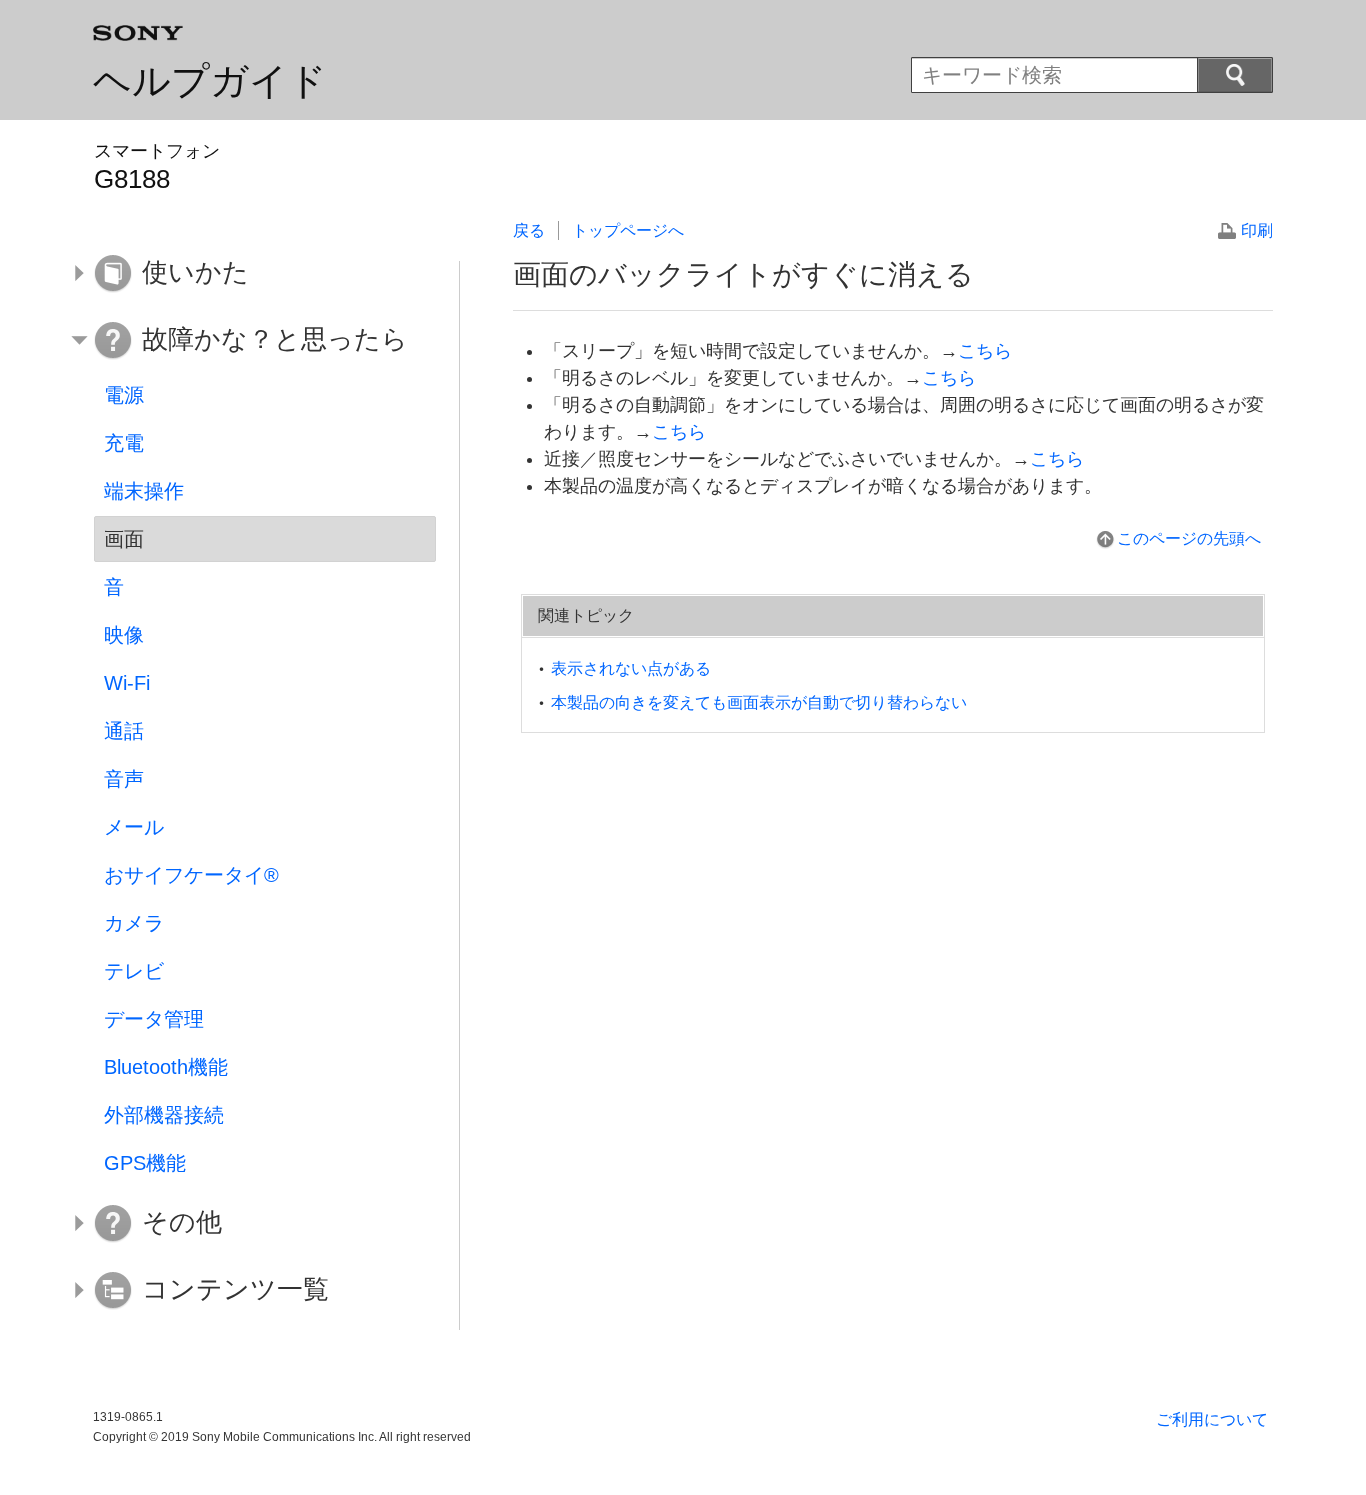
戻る (529, 230)
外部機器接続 (164, 1115)
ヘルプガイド (210, 81)
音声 (124, 779)
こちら (985, 351)
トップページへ (628, 230)
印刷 (1257, 230)
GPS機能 (145, 1163)
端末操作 (144, 491)
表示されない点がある (631, 668)
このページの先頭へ (1189, 538)
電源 (124, 395)
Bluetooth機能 (166, 1067)
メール (134, 827)
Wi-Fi (127, 683)
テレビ (134, 971)
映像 (124, 635)
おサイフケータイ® (191, 875)
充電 (124, 443)
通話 (124, 731)
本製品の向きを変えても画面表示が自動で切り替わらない (759, 702)
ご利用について (1212, 1419)
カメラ (134, 923)
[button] (250, 273)
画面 (124, 539)
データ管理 (154, 1019)
